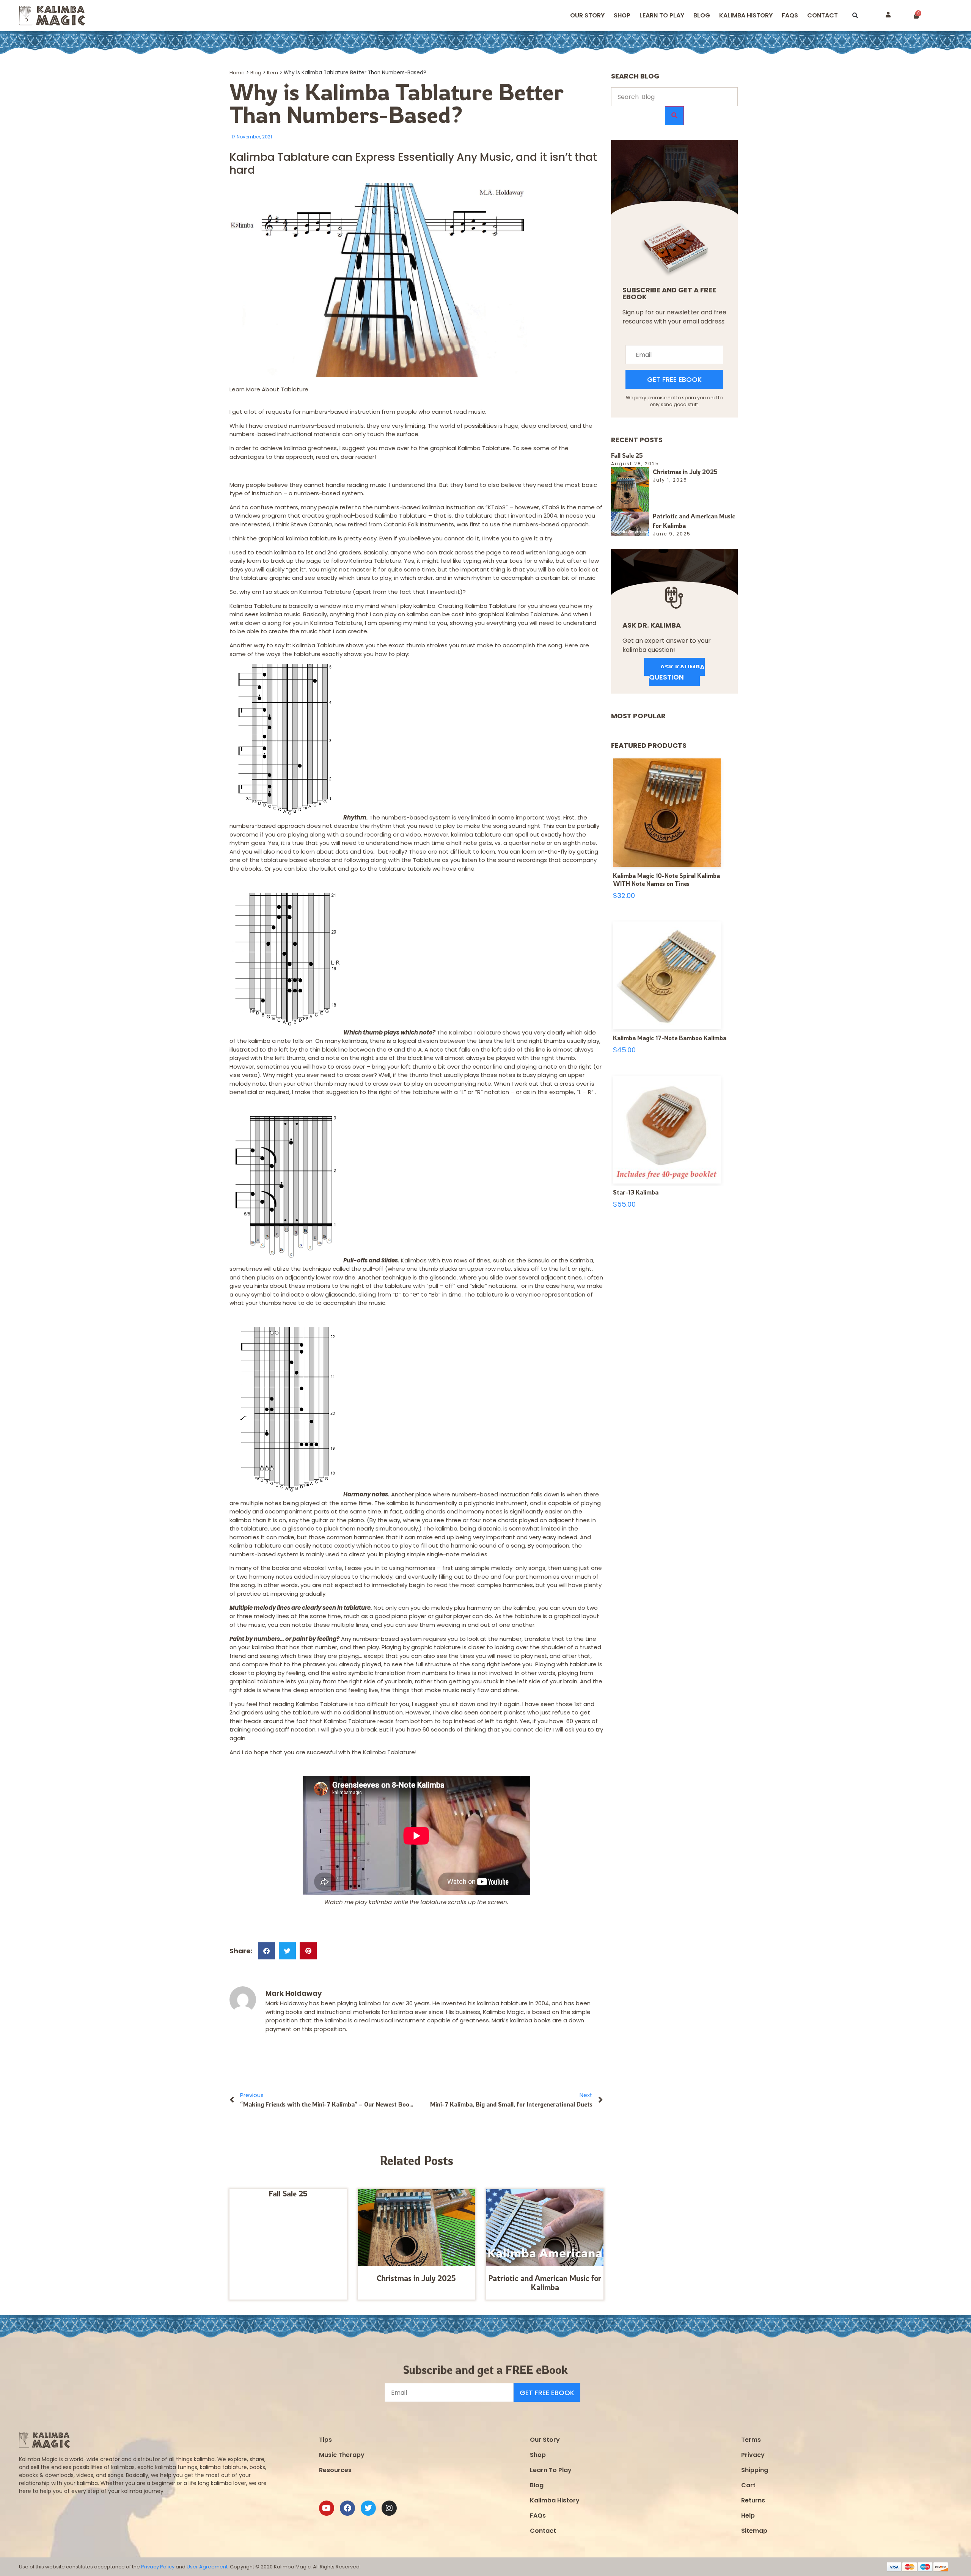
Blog (702, 15)
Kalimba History (746, 15)
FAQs (538, 2516)
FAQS (790, 15)
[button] (855, 16)
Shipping (755, 2470)
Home (237, 73)
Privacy (753, 2455)
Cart (748, 2485)
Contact (823, 15)
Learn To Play (551, 2470)
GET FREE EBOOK (674, 379)
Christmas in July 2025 (416, 2278)
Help (748, 2516)
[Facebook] (347, 2508)
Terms (751, 2440)
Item (273, 73)
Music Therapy (342, 2455)
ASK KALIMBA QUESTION (677, 672)
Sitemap (754, 2531)
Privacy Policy (158, 2567)
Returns (753, 2500)
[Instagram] (389, 2508)
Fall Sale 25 (288, 2194)
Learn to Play (662, 15)
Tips (325, 2440)
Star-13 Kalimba (636, 1192)
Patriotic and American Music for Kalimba (545, 2283)
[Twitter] (368, 2508)
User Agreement (207, 2567)
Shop (622, 15)
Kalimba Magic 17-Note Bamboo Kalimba (670, 1038)
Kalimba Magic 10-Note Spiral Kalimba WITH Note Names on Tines (666, 880)
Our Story (587, 15)
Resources (335, 2470)
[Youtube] (327, 2508)
